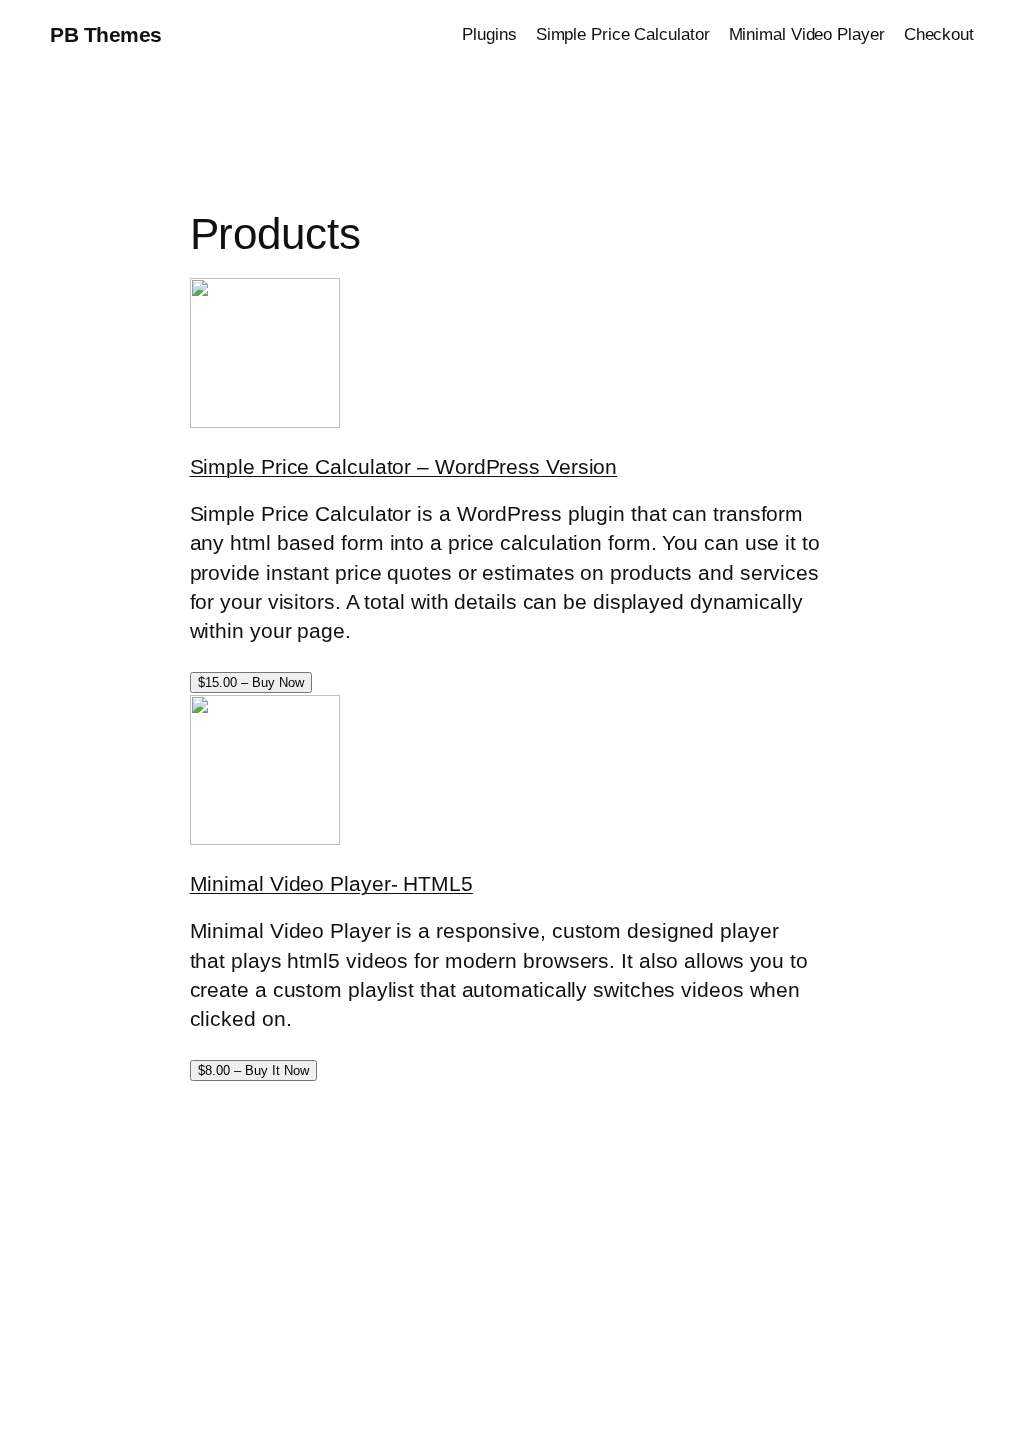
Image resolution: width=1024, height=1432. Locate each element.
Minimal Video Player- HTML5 (331, 883)
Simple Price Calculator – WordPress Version (404, 466)
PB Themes (106, 34)
